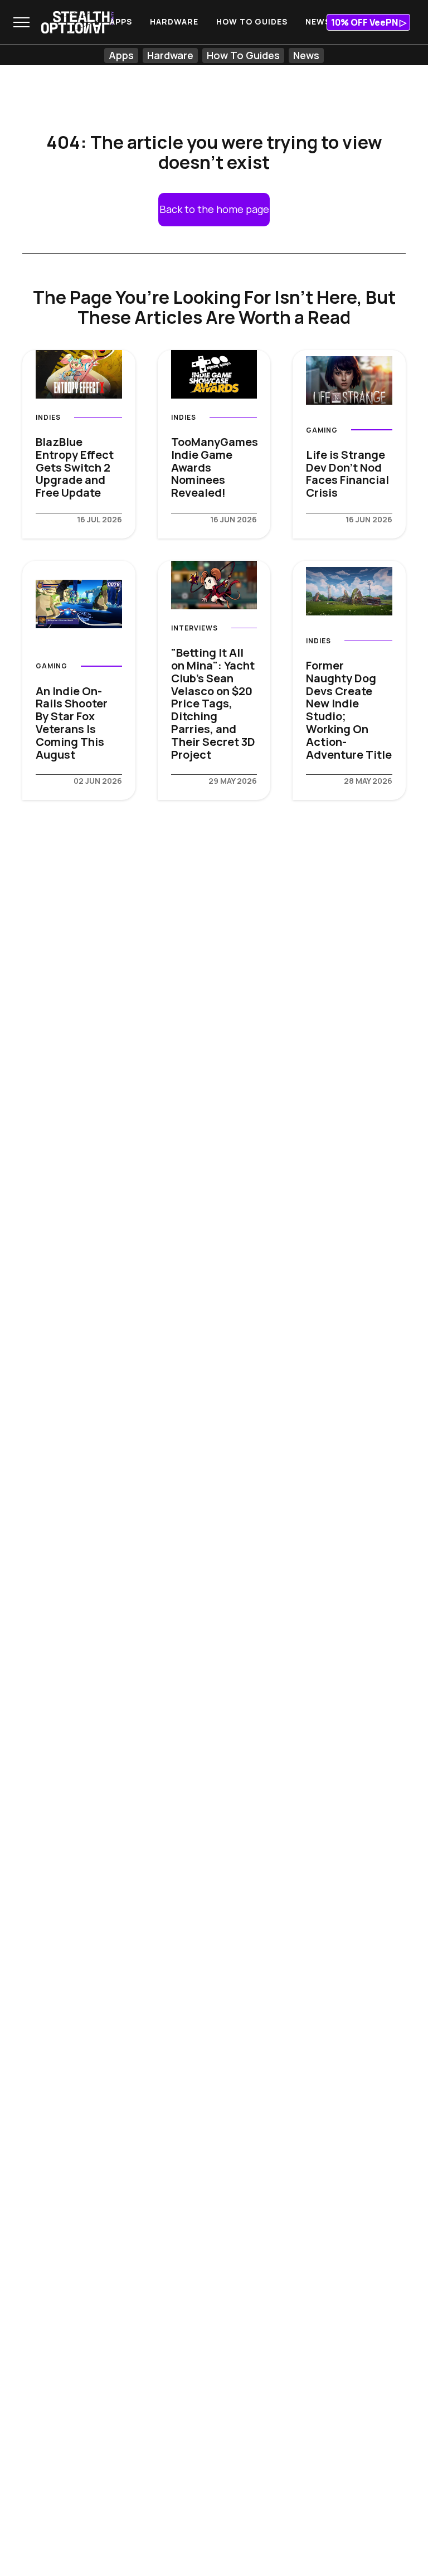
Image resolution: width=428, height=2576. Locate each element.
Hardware (174, 21)
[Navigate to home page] (77, 22)
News (318, 21)
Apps (121, 21)
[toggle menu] (21, 22)
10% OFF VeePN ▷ (369, 22)
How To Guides (252, 21)
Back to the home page (214, 209)
